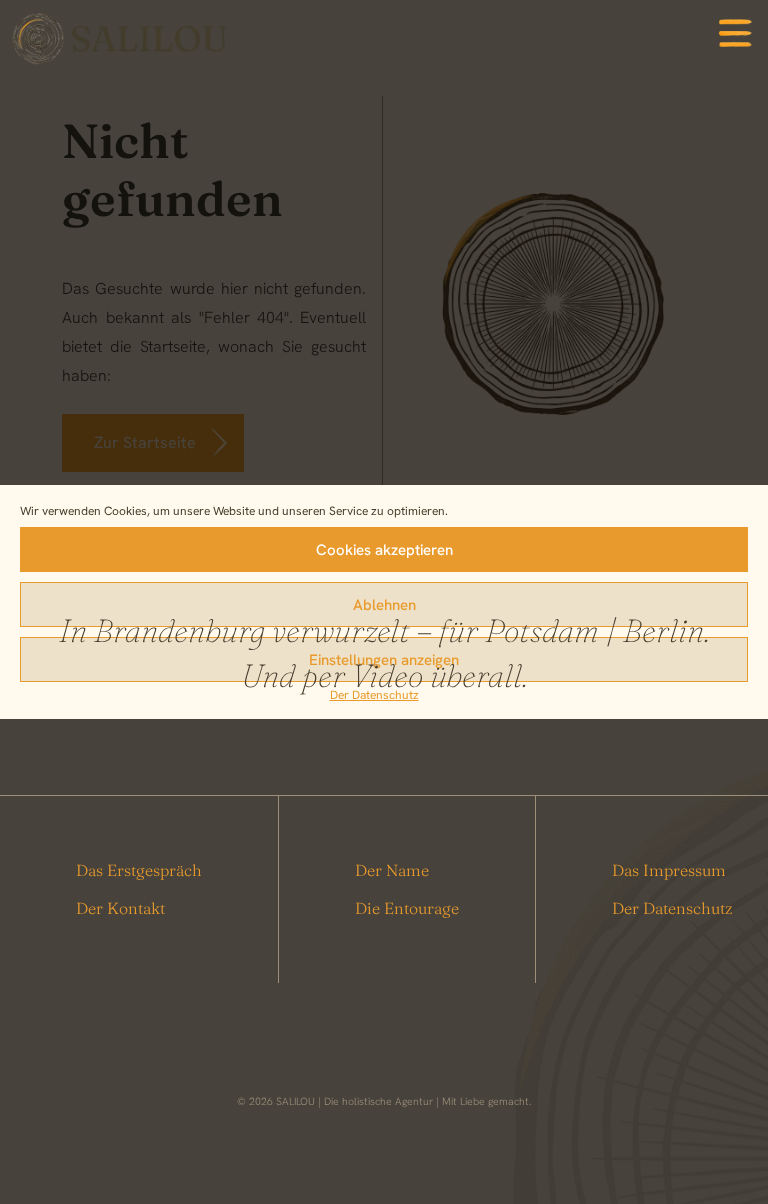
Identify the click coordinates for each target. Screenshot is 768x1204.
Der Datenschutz (374, 695)
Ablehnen (384, 605)
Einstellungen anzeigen (384, 660)
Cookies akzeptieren (384, 550)
